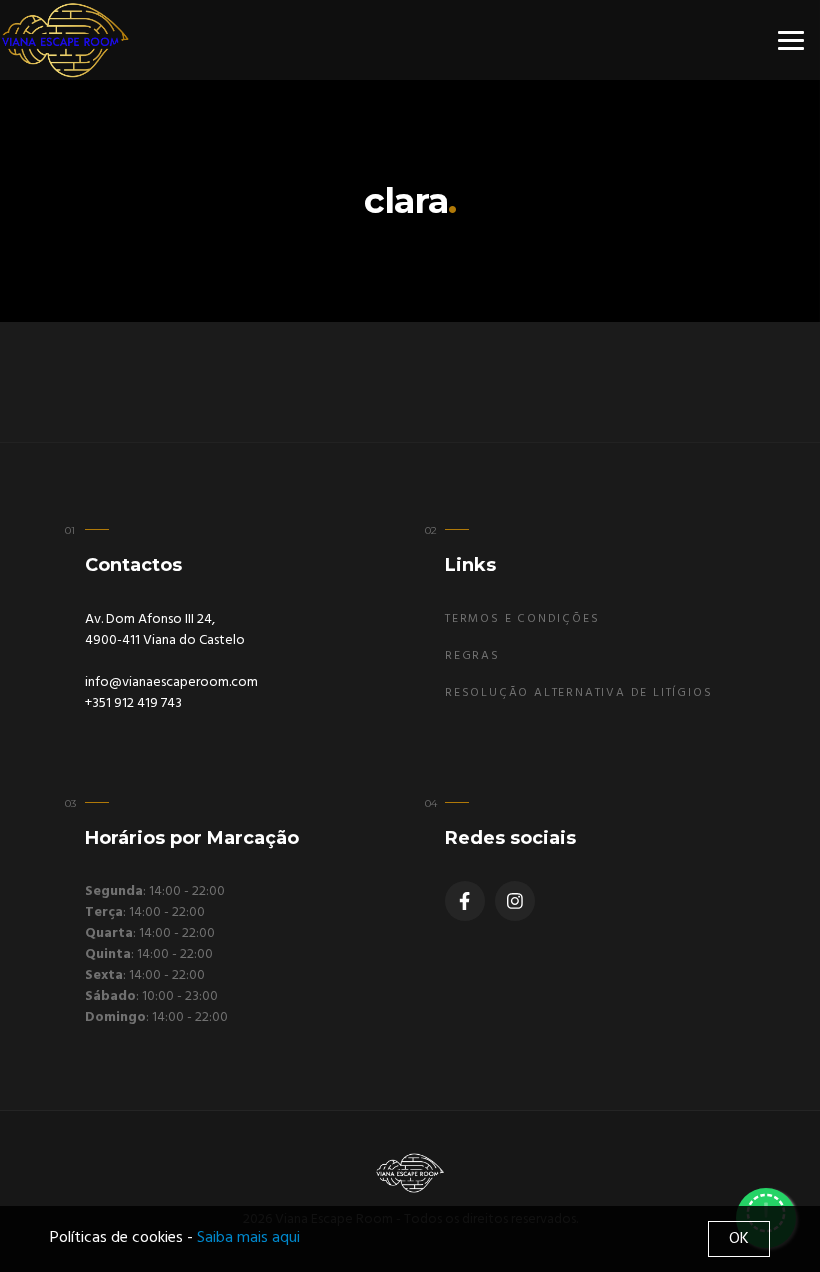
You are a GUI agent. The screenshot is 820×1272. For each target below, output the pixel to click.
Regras (472, 656)
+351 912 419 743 (133, 703)
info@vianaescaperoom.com (171, 682)
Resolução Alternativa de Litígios (578, 693)
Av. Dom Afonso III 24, (150, 619)
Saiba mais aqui (248, 1238)
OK (739, 1239)
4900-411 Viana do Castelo (165, 640)
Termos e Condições (522, 619)
